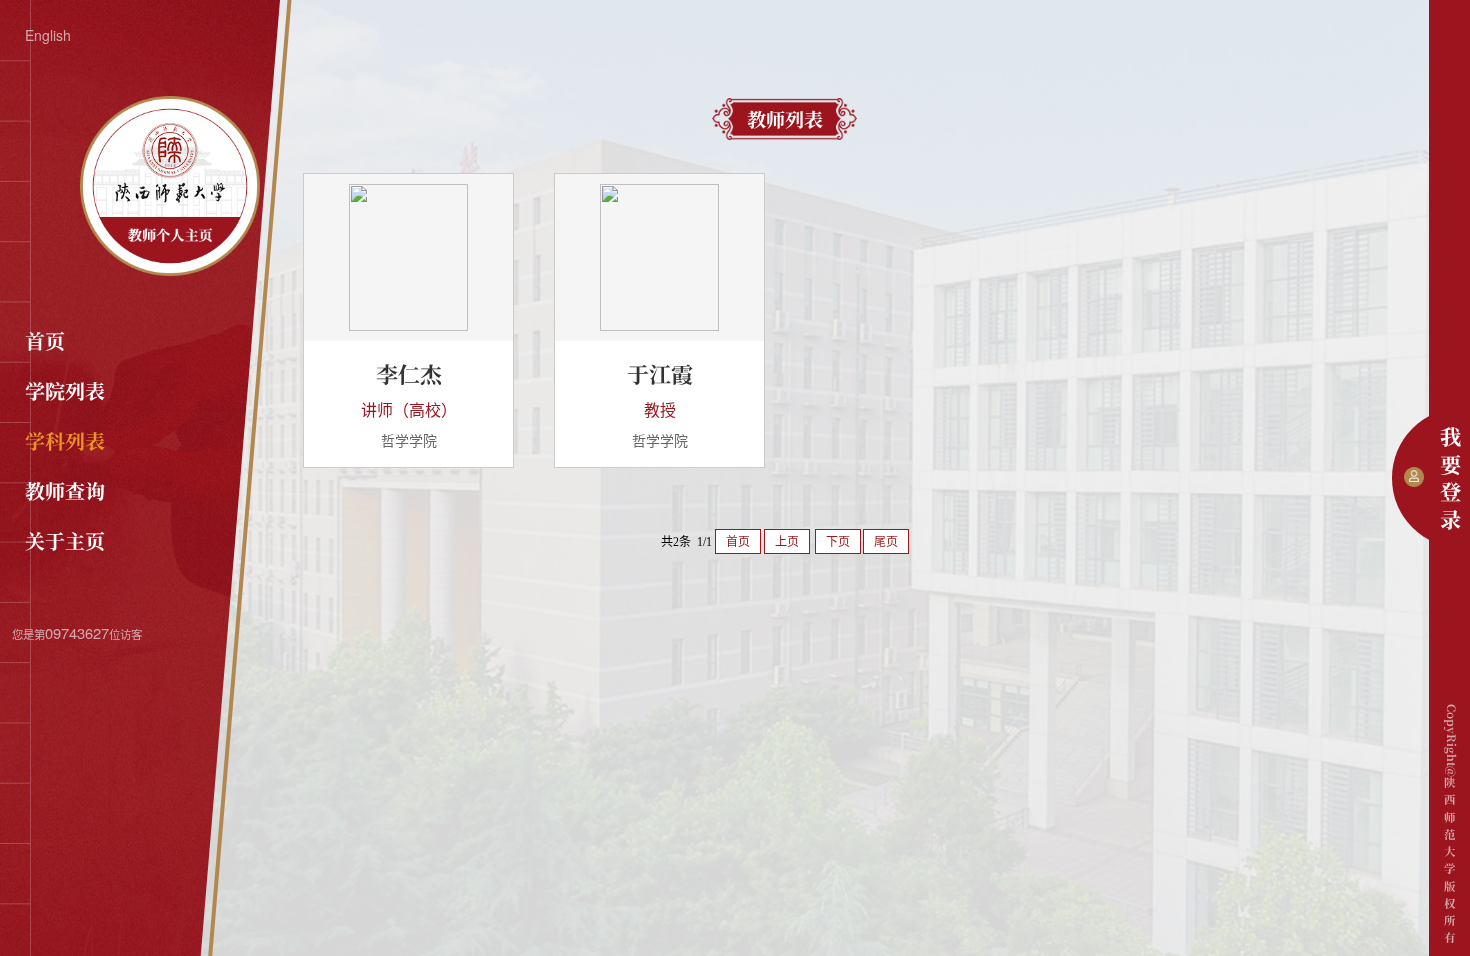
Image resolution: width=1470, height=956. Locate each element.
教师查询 (65, 490)
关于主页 (65, 540)
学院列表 (65, 390)
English (48, 35)
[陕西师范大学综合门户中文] (170, 270)
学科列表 (65, 440)
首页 (45, 340)
